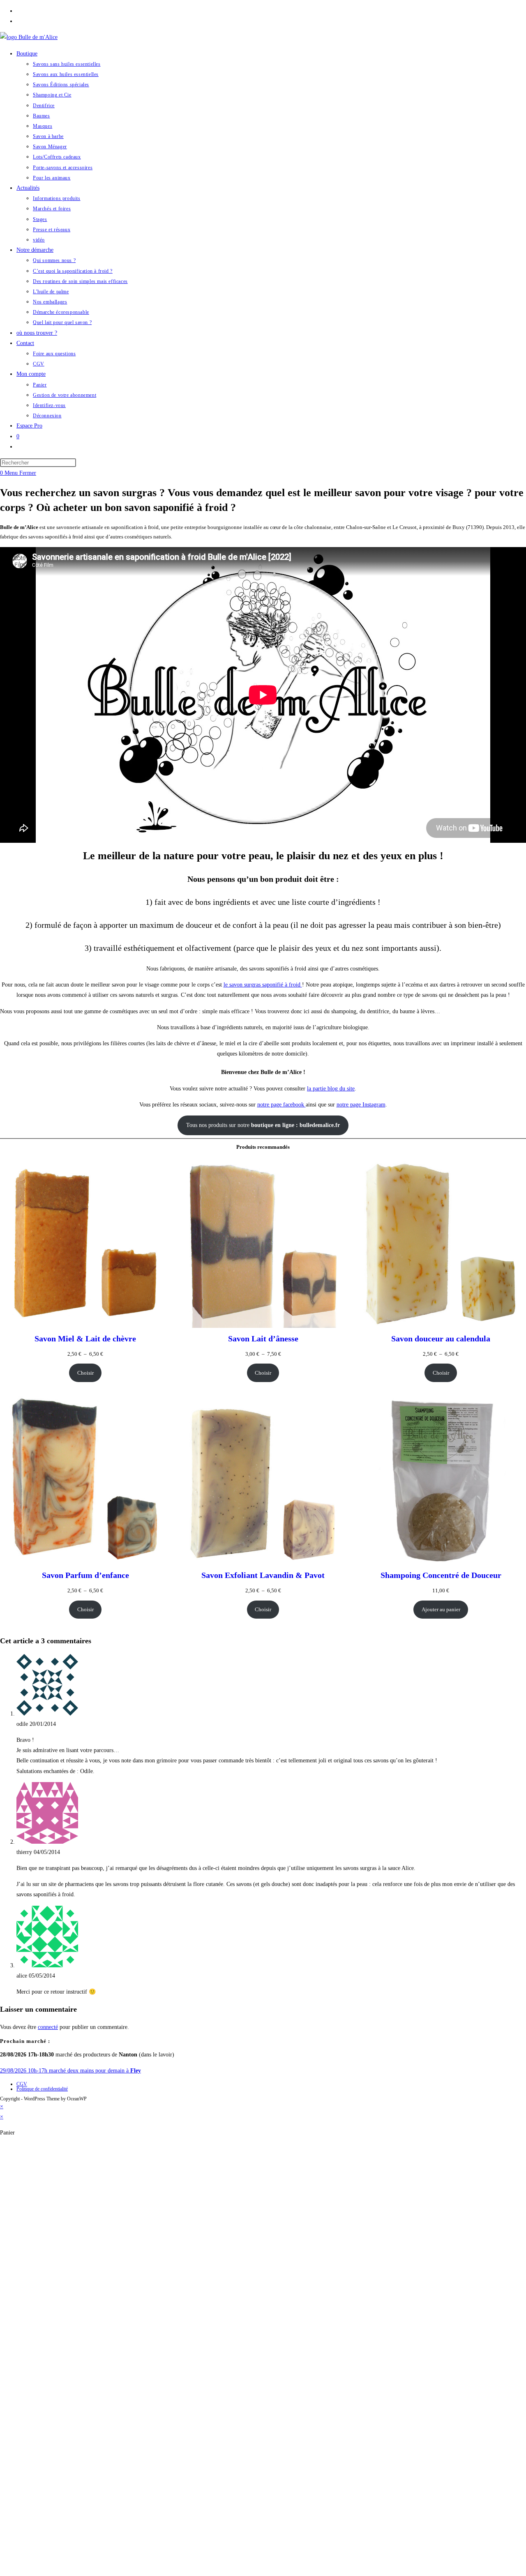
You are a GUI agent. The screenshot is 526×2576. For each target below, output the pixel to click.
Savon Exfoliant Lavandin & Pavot (263, 1575)
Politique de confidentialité (42, 2089)
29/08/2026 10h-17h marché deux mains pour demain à (70, 2071)
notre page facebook (281, 1105)
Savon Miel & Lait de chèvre (85, 1339)
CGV (22, 2084)
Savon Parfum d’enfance (85, 1575)
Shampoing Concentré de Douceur (441, 1575)
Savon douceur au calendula (441, 1339)
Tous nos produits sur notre (263, 1125)
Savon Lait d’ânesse (263, 1339)
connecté (48, 2027)
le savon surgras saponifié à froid (263, 985)
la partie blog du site (331, 1089)
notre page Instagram (361, 1105)
